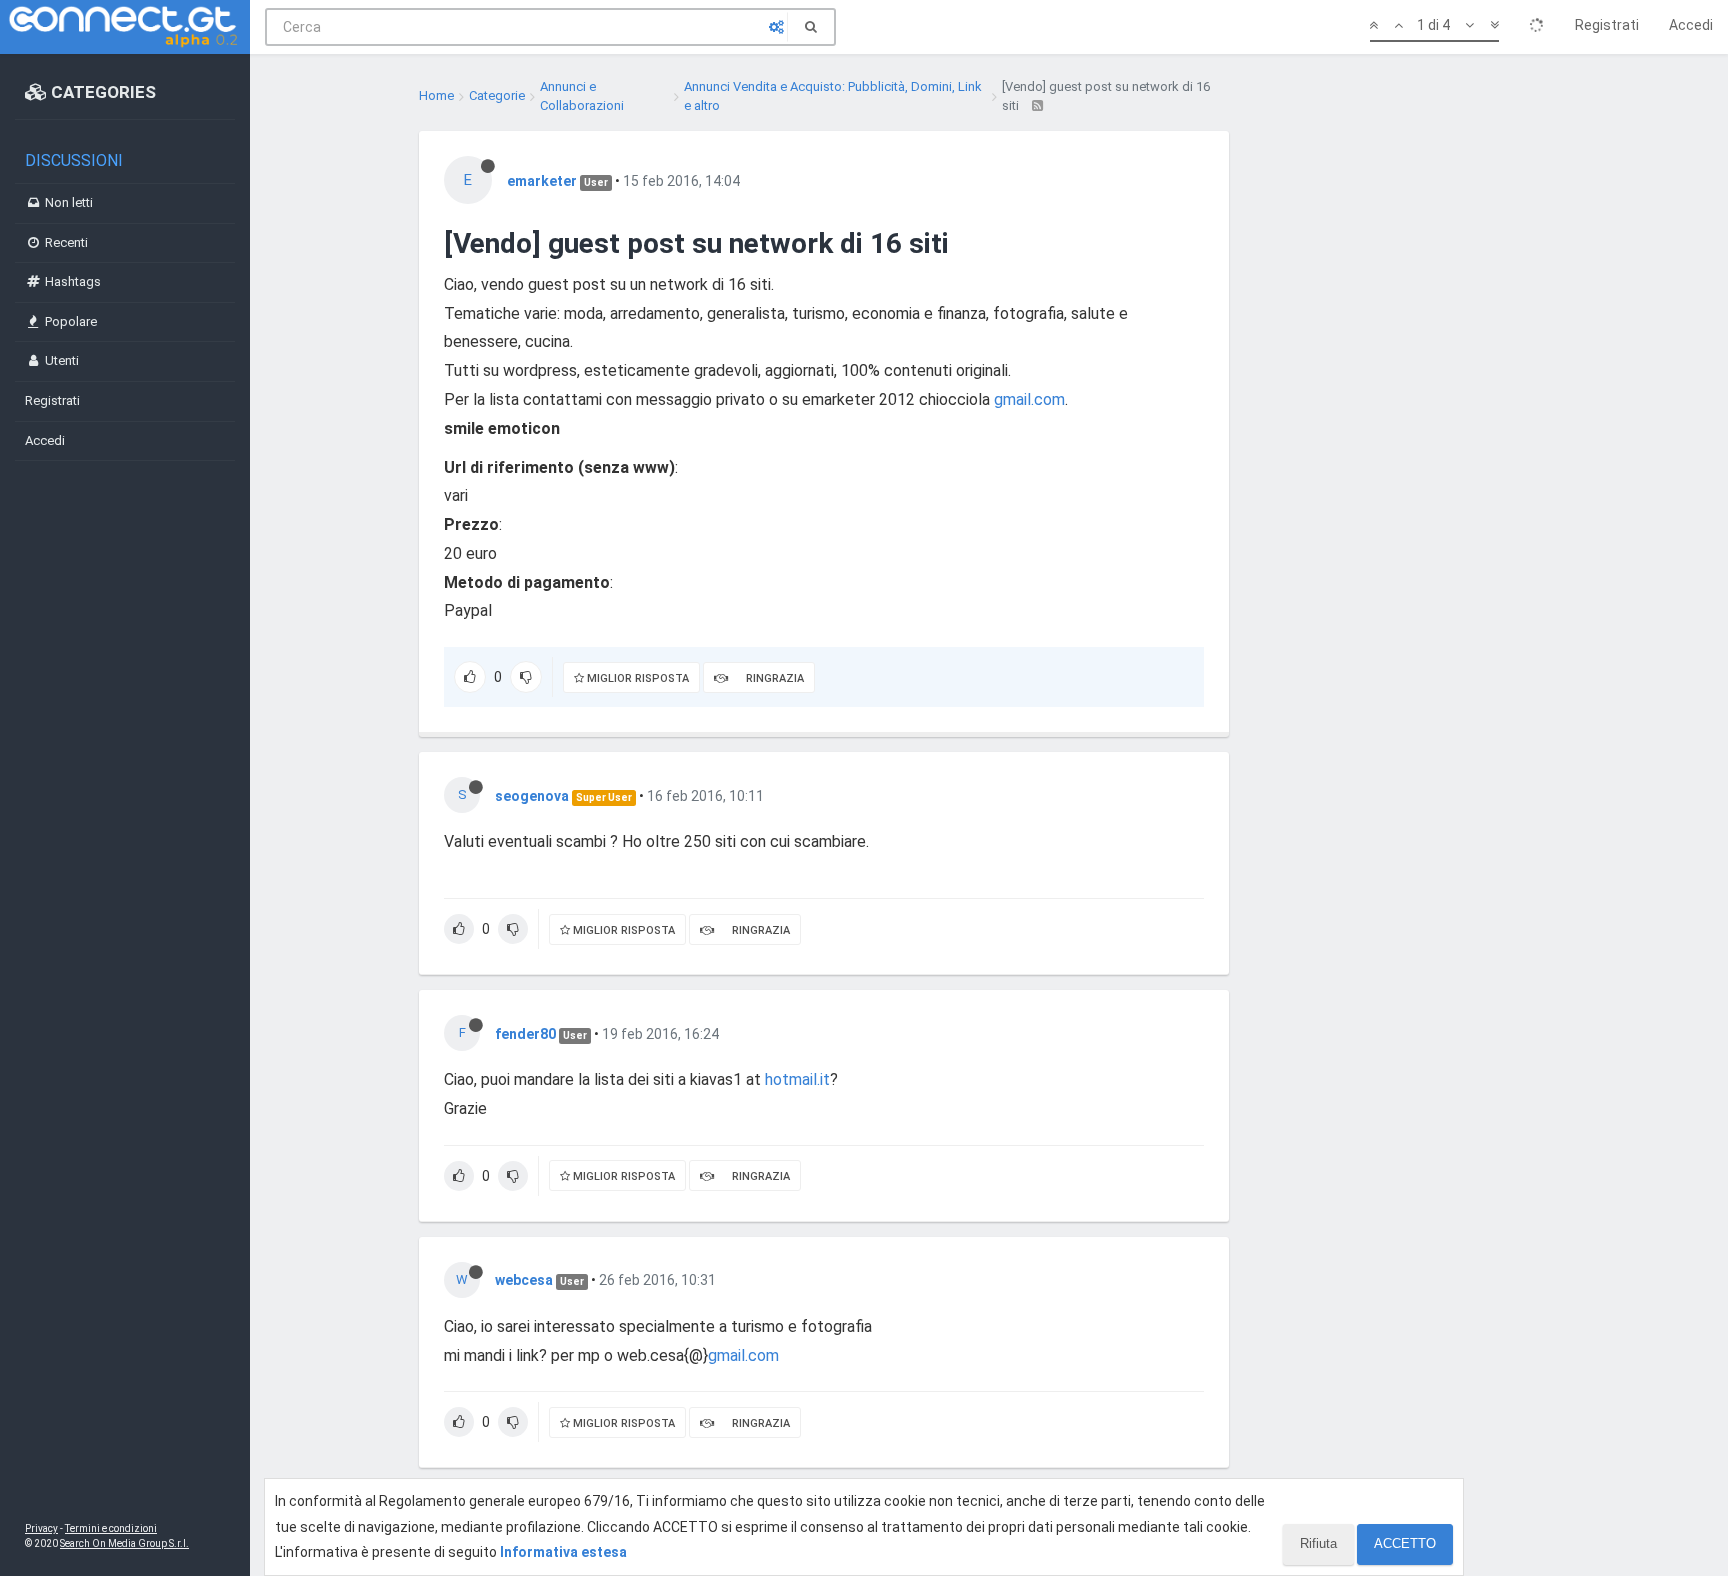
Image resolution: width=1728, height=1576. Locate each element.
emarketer (542, 181)
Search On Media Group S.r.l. (124, 1543)
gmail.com (1029, 399)
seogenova (532, 796)
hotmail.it (797, 1079)
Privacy (41, 1528)
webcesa (524, 1280)
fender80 (525, 1034)
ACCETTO (1405, 1543)
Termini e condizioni (111, 1528)
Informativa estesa (563, 1552)
